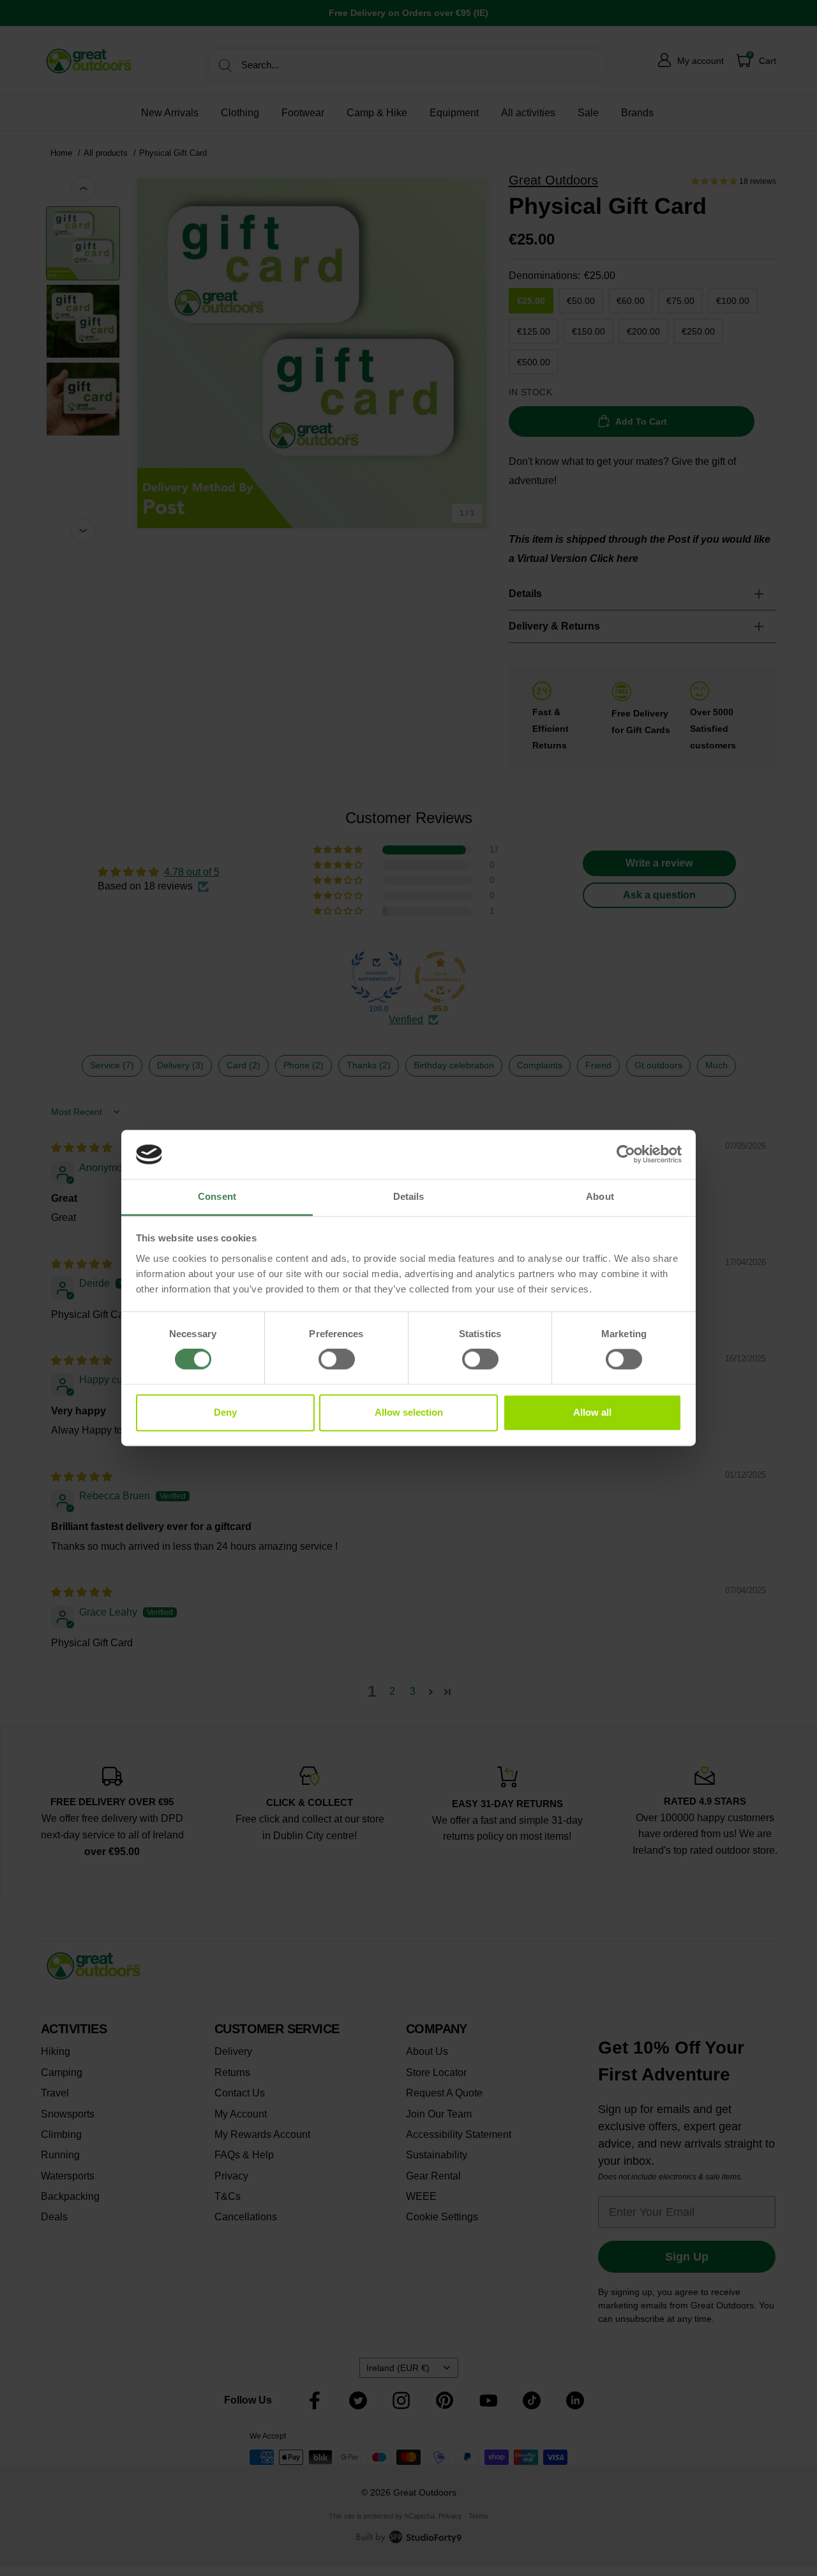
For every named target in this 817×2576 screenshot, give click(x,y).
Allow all (592, 1412)
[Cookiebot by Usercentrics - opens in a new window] (626, 1155)
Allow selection (409, 1412)
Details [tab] (409, 1196)
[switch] (337, 1360)
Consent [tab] (217, 1196)
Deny (225, 1412)
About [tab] (600, 1196)
